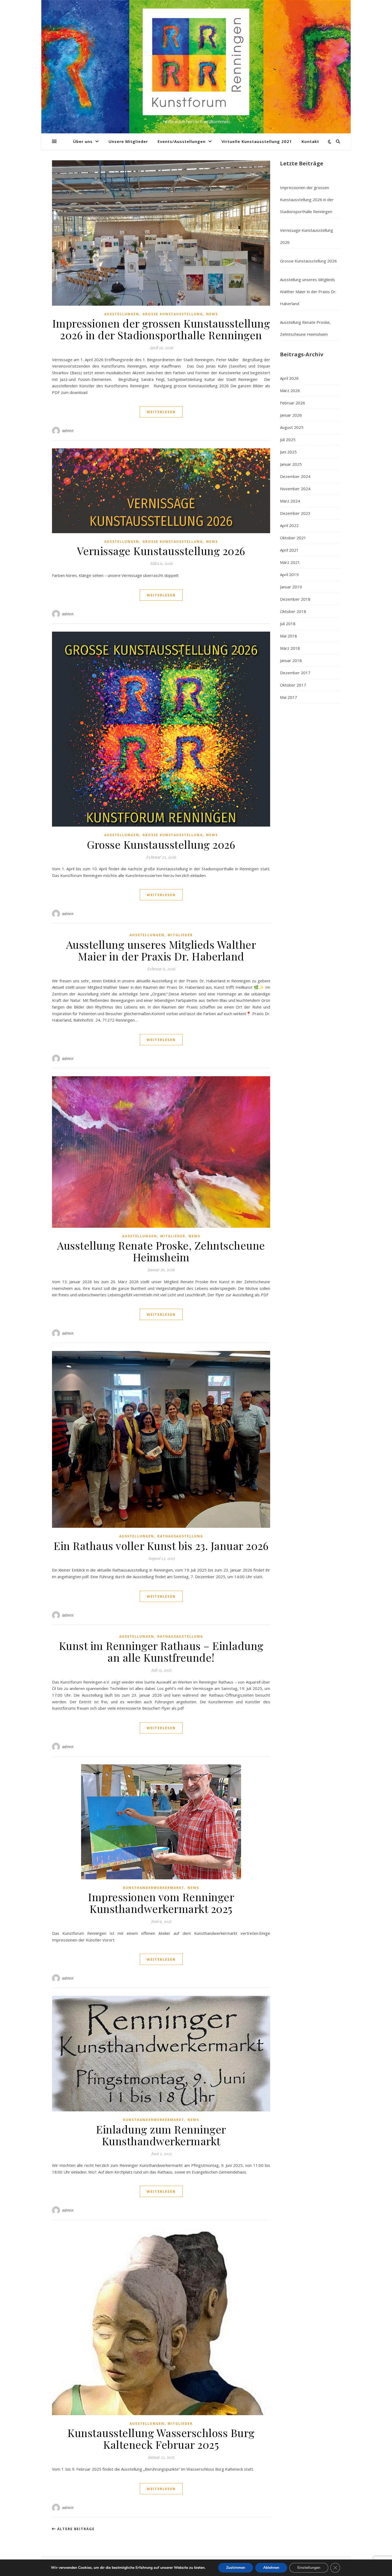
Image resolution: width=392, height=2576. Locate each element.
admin (68, 431)
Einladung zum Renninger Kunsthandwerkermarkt (161, 2135)
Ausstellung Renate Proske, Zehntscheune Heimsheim (161, 1251)
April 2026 (289, 378)
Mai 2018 (289, 636)
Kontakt (310, 141)
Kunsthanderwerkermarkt (154, 1888)
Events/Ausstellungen (182, 141)
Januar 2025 (291, 464)
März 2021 (290, 562)
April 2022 (289, 525)
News (212, 314)
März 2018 (290, 648)
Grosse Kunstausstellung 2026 (161, 844)
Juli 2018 (288, 624)
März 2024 (290, 501)
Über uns (83, 141)
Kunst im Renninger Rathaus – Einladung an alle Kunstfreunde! (161, 1651)
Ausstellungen (122, 314)
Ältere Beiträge (75, 2529)
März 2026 (290, 390)
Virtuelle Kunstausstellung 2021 (257, 141)
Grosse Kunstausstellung (173, 314)
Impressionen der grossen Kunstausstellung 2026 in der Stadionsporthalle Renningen (161, 329)
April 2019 (289, 575)
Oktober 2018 (293, 611)
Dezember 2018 (295, 599)
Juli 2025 (288, 440)
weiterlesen (161, 412)
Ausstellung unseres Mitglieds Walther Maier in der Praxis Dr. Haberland (161, 950)
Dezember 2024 (295, 476)
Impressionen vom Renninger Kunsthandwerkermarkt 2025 (161, 1903)
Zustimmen (236, 2568)
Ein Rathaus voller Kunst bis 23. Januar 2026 (161, 1546)
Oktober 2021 (293, 538)
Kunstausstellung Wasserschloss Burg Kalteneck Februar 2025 (161, 2439)
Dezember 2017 (295, 673)
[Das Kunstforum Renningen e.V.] (196, 62)
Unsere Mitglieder (128, 141)
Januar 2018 (291, 660)
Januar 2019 (291, 587)
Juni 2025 (288, 452)
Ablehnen (271, 2568)
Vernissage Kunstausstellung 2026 (161, 551)
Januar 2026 (291, 415)
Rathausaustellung (180, 1536)
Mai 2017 (289, 697)
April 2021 (289, 550)
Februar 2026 (293, 403)
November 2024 (295, 489)
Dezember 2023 (295, 513)
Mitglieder (180, 935)
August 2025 (292, 427)
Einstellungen (309, 2568)
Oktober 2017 (293, 685)
